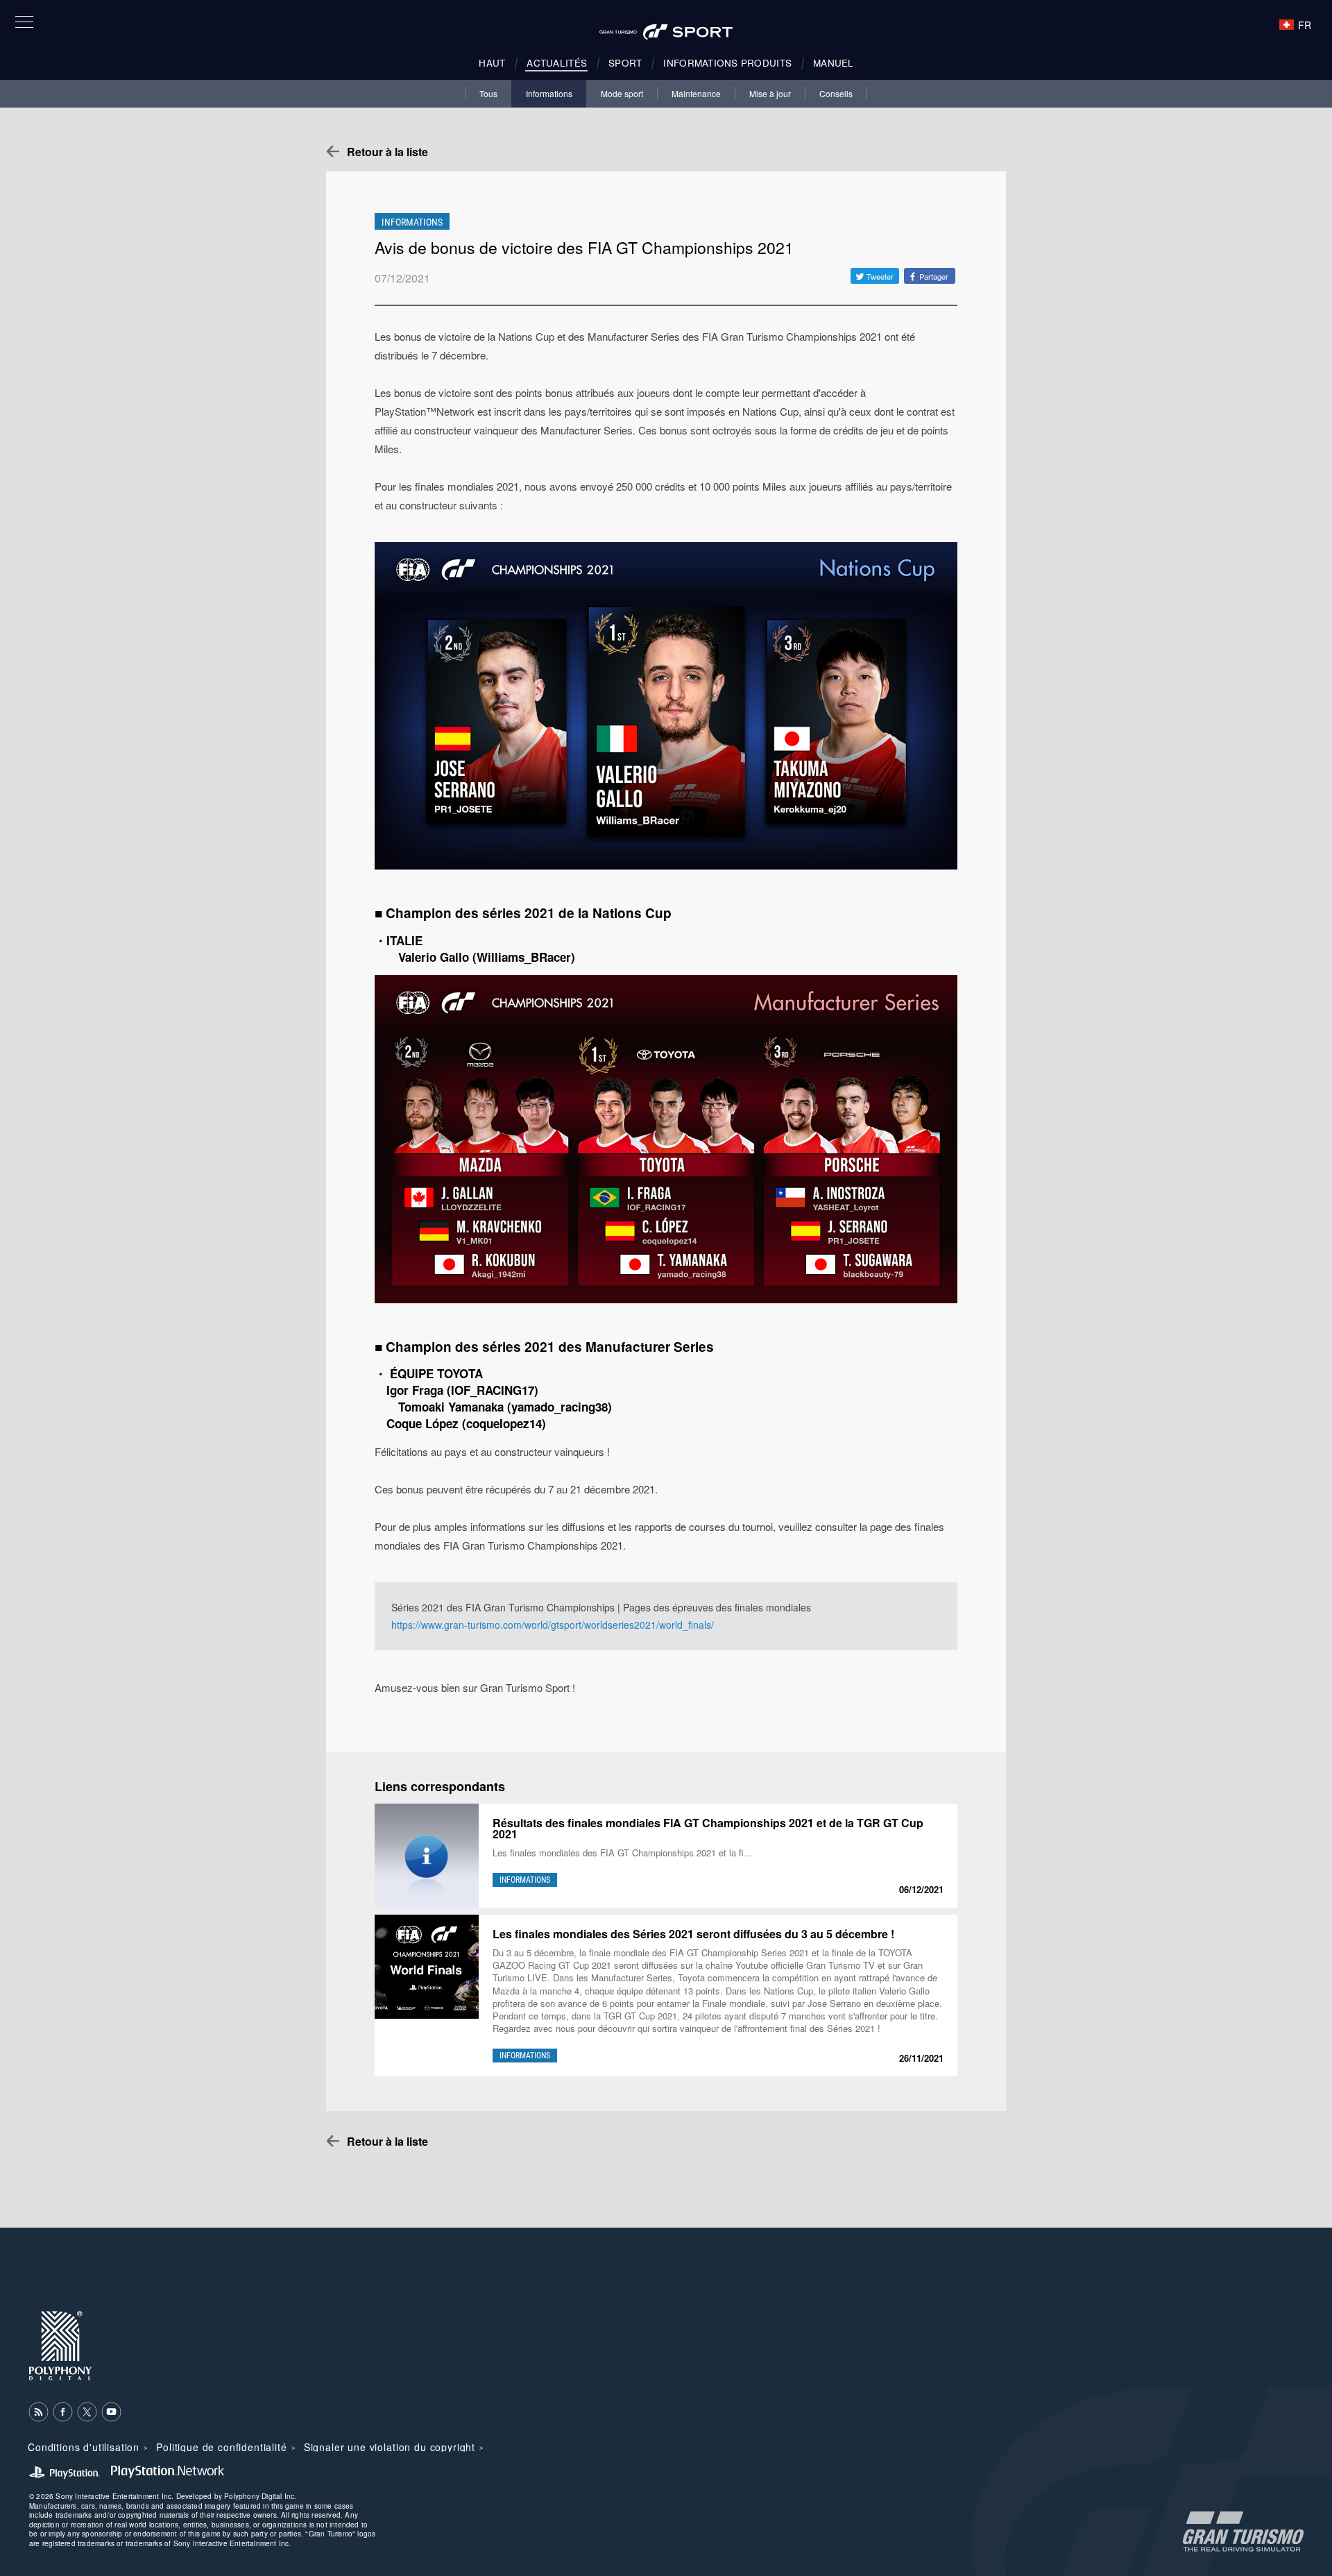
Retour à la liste (387, 152)
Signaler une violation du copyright (390, 2447)
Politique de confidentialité (222, 2447)
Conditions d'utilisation (84, 2447)
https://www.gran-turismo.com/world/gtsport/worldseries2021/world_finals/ (553, 1625)
